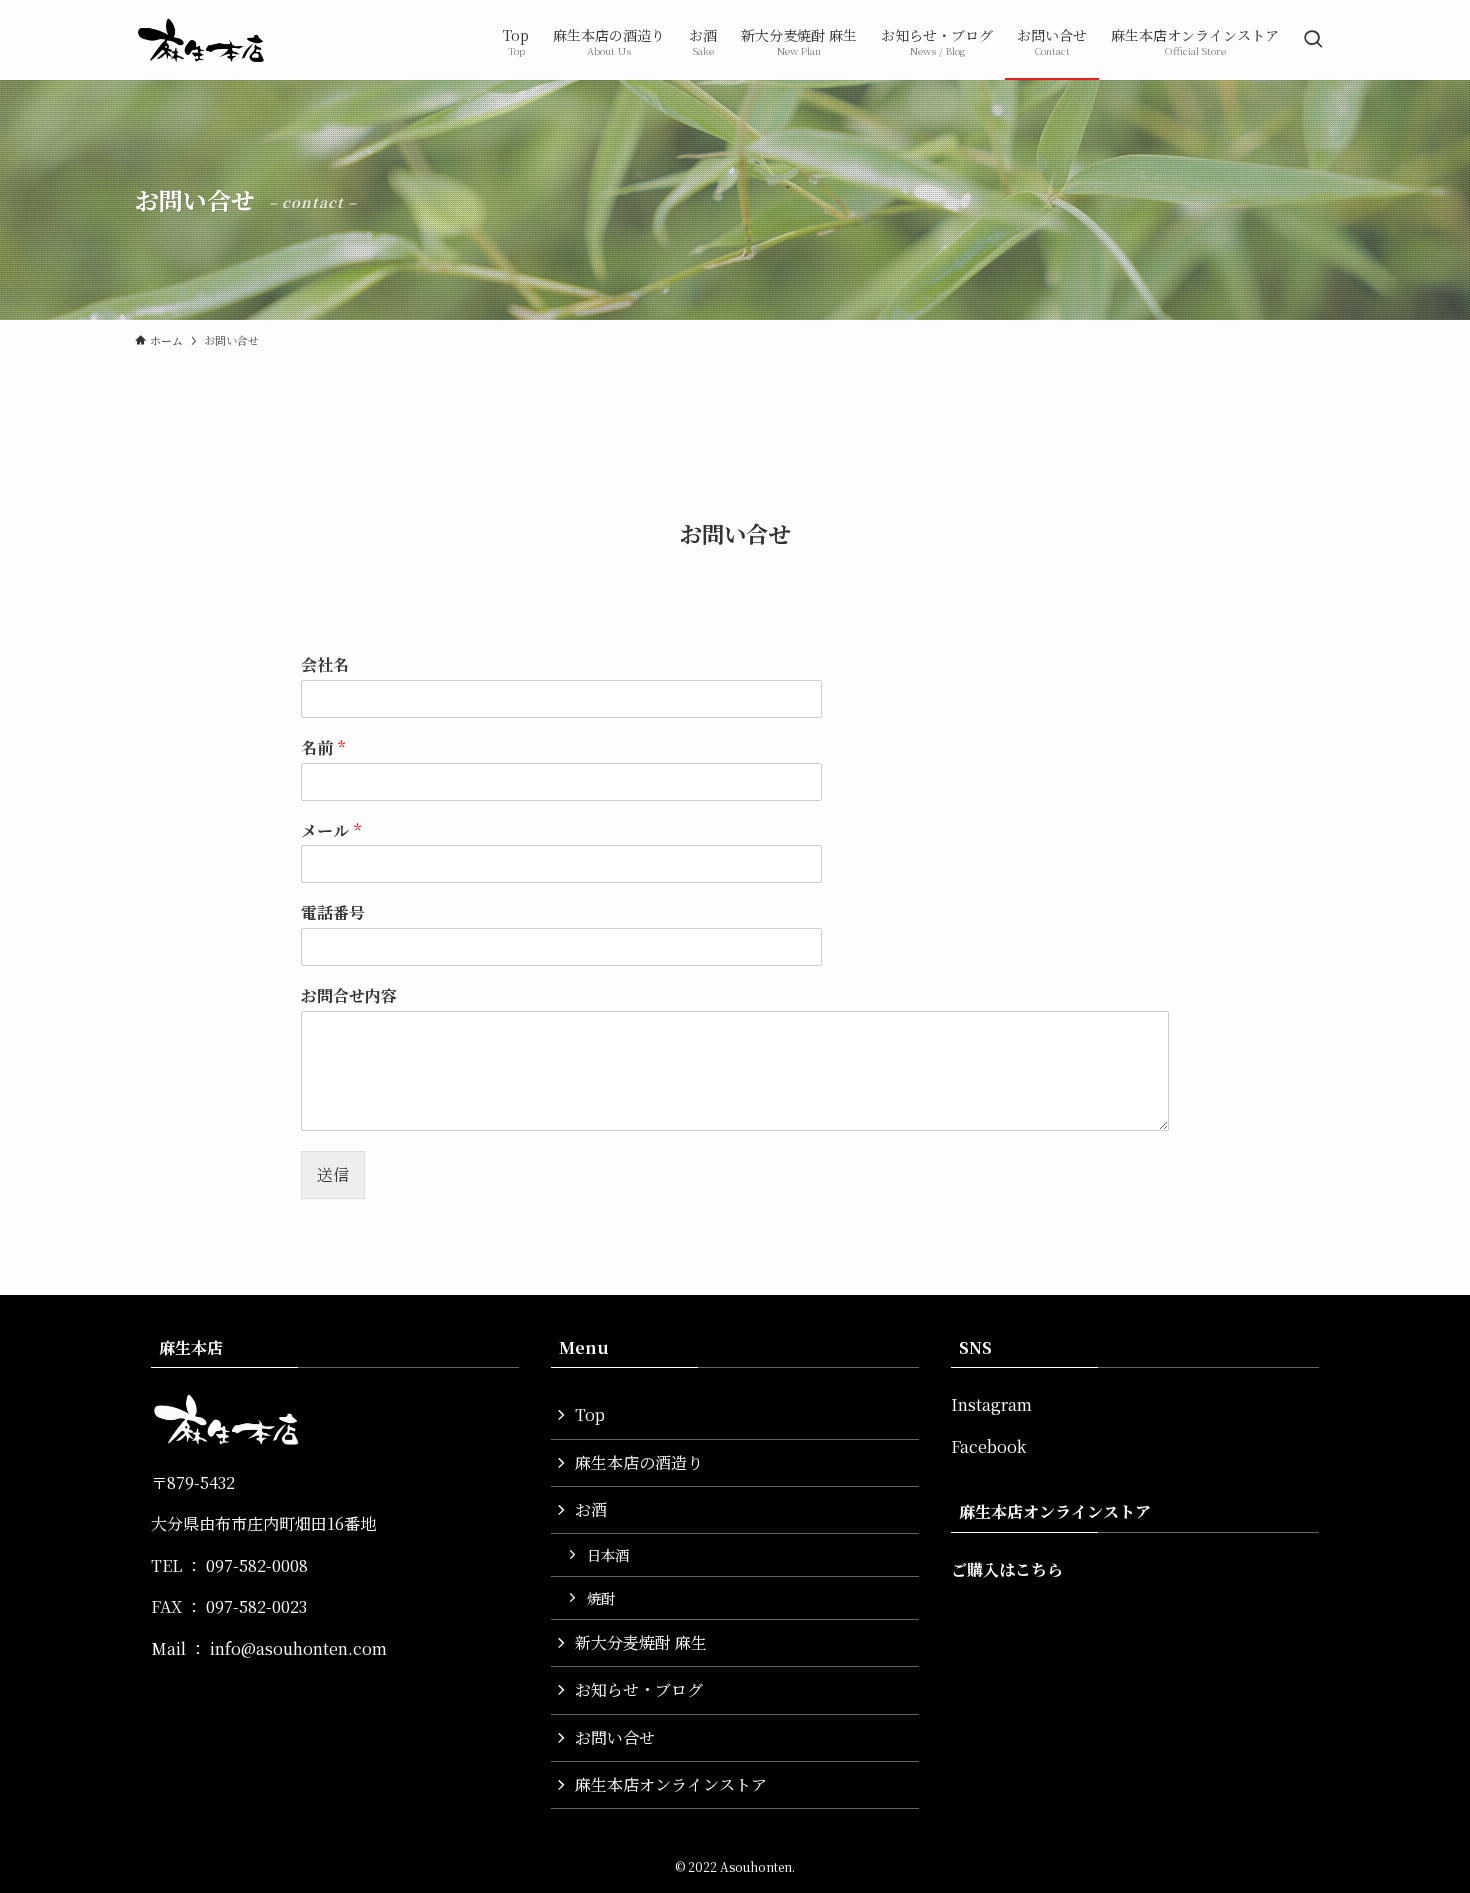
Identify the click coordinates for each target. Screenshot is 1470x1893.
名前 (323, 748)
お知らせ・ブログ (639, 1689)
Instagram (991, 1404)
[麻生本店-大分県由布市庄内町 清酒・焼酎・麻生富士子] (201, 40)
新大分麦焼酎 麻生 (641, 1642)
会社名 (325, 665)
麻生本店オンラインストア (671, 1784)
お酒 (591, 1509)
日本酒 (608, 1554)
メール (331, 831)
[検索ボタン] (1313, 40)
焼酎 (601, 1597)
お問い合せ (615, 1737)
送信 (333, 1174)
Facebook (988, 1446)
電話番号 (333, 913)
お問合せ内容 (349, 996)
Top (590, 1414)
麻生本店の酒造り (639, 1462)
